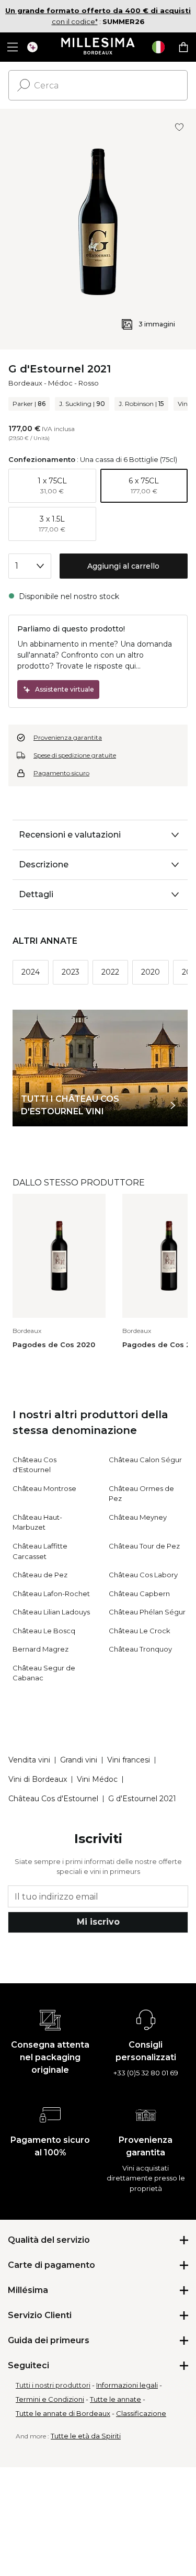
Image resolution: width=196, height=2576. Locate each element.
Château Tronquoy (140, 1649)
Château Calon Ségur (145, 1460)
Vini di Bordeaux (38, 1779)
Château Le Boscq (44, 1631)
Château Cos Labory (143, 1575)
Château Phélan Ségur (147, 1612)
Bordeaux (25, 383)
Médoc (60, 383)
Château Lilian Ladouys (51, 1612)
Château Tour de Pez (144, 1546)
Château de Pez (40, 1575)
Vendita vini (29, 1760)
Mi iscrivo (98, 1922)
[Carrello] (183, 47)
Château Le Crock (140, 1631)
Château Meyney (138, 1517)
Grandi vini (79, 1760)
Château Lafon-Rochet (51, 1594)
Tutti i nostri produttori (53, 2385)
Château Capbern (139, 1594)
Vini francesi (129, 1760)
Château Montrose (44, 1488)
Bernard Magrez (41, 1649)
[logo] (98, 47)
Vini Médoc (97, 1779)
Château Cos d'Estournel (53, 1799)
